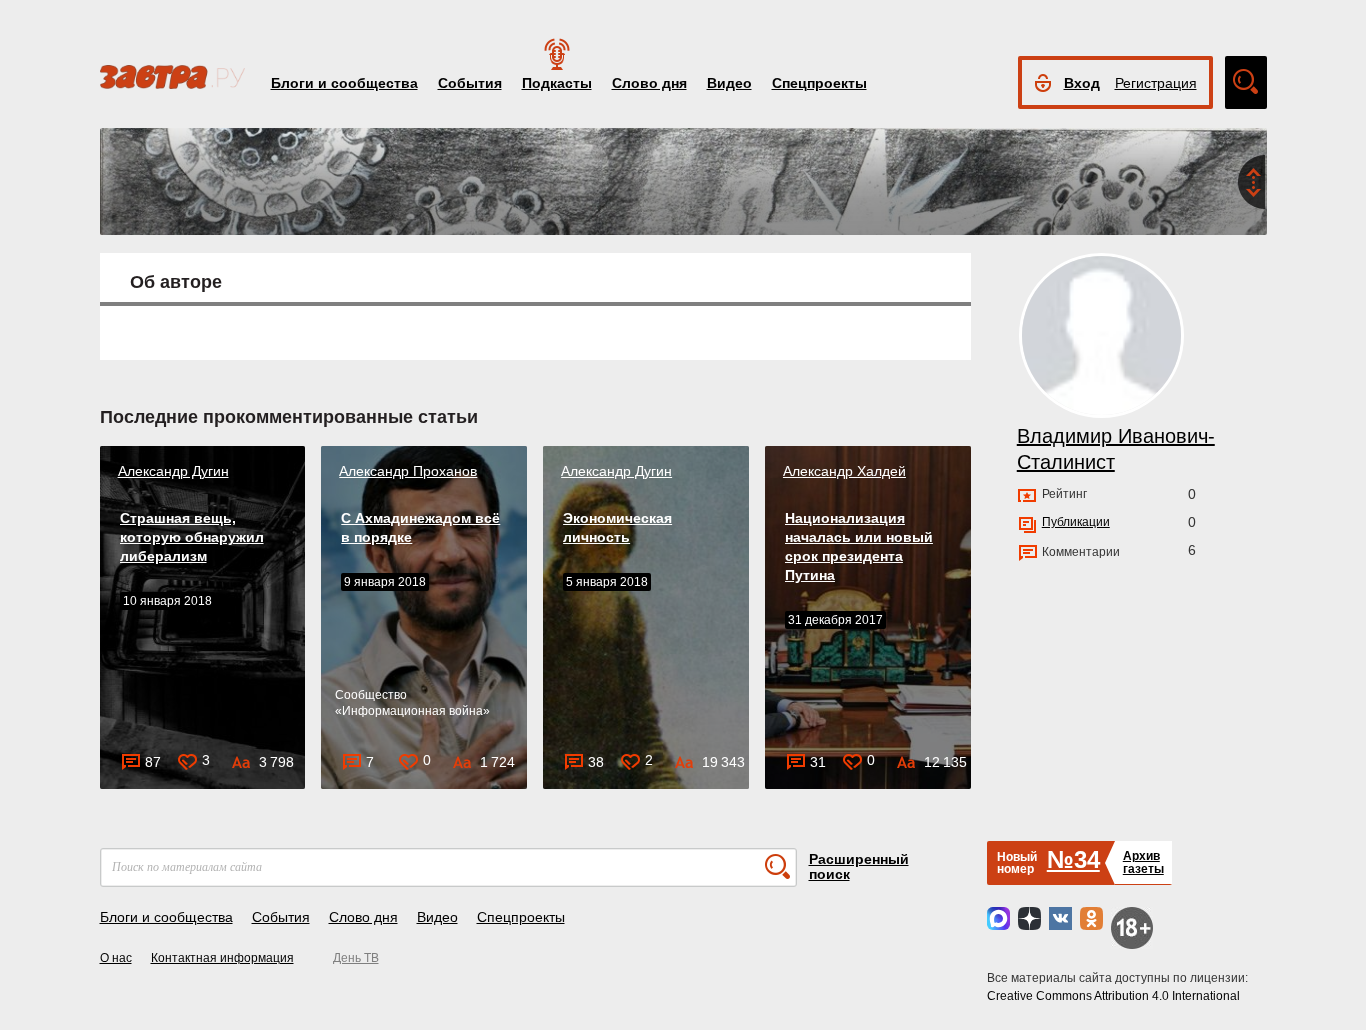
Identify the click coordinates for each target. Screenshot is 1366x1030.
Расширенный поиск (859, 866)
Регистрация (1156, 83)
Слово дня (649, 83)
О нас (116, 958)
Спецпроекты (819, 83)
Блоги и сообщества (344, 83)
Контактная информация (222, 958)
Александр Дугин (173, 471)
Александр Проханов (408, 471)
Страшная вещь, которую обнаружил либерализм (192, 537)
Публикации (1076, 522)
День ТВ (356, 958)
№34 (1073, 859)
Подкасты (557, 83)
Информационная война (412, 711)
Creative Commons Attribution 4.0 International (1113, 996)
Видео (729, 83)
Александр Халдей (844, 471)
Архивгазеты (1143, 862)
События (470, 83)
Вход (1082, 83)
